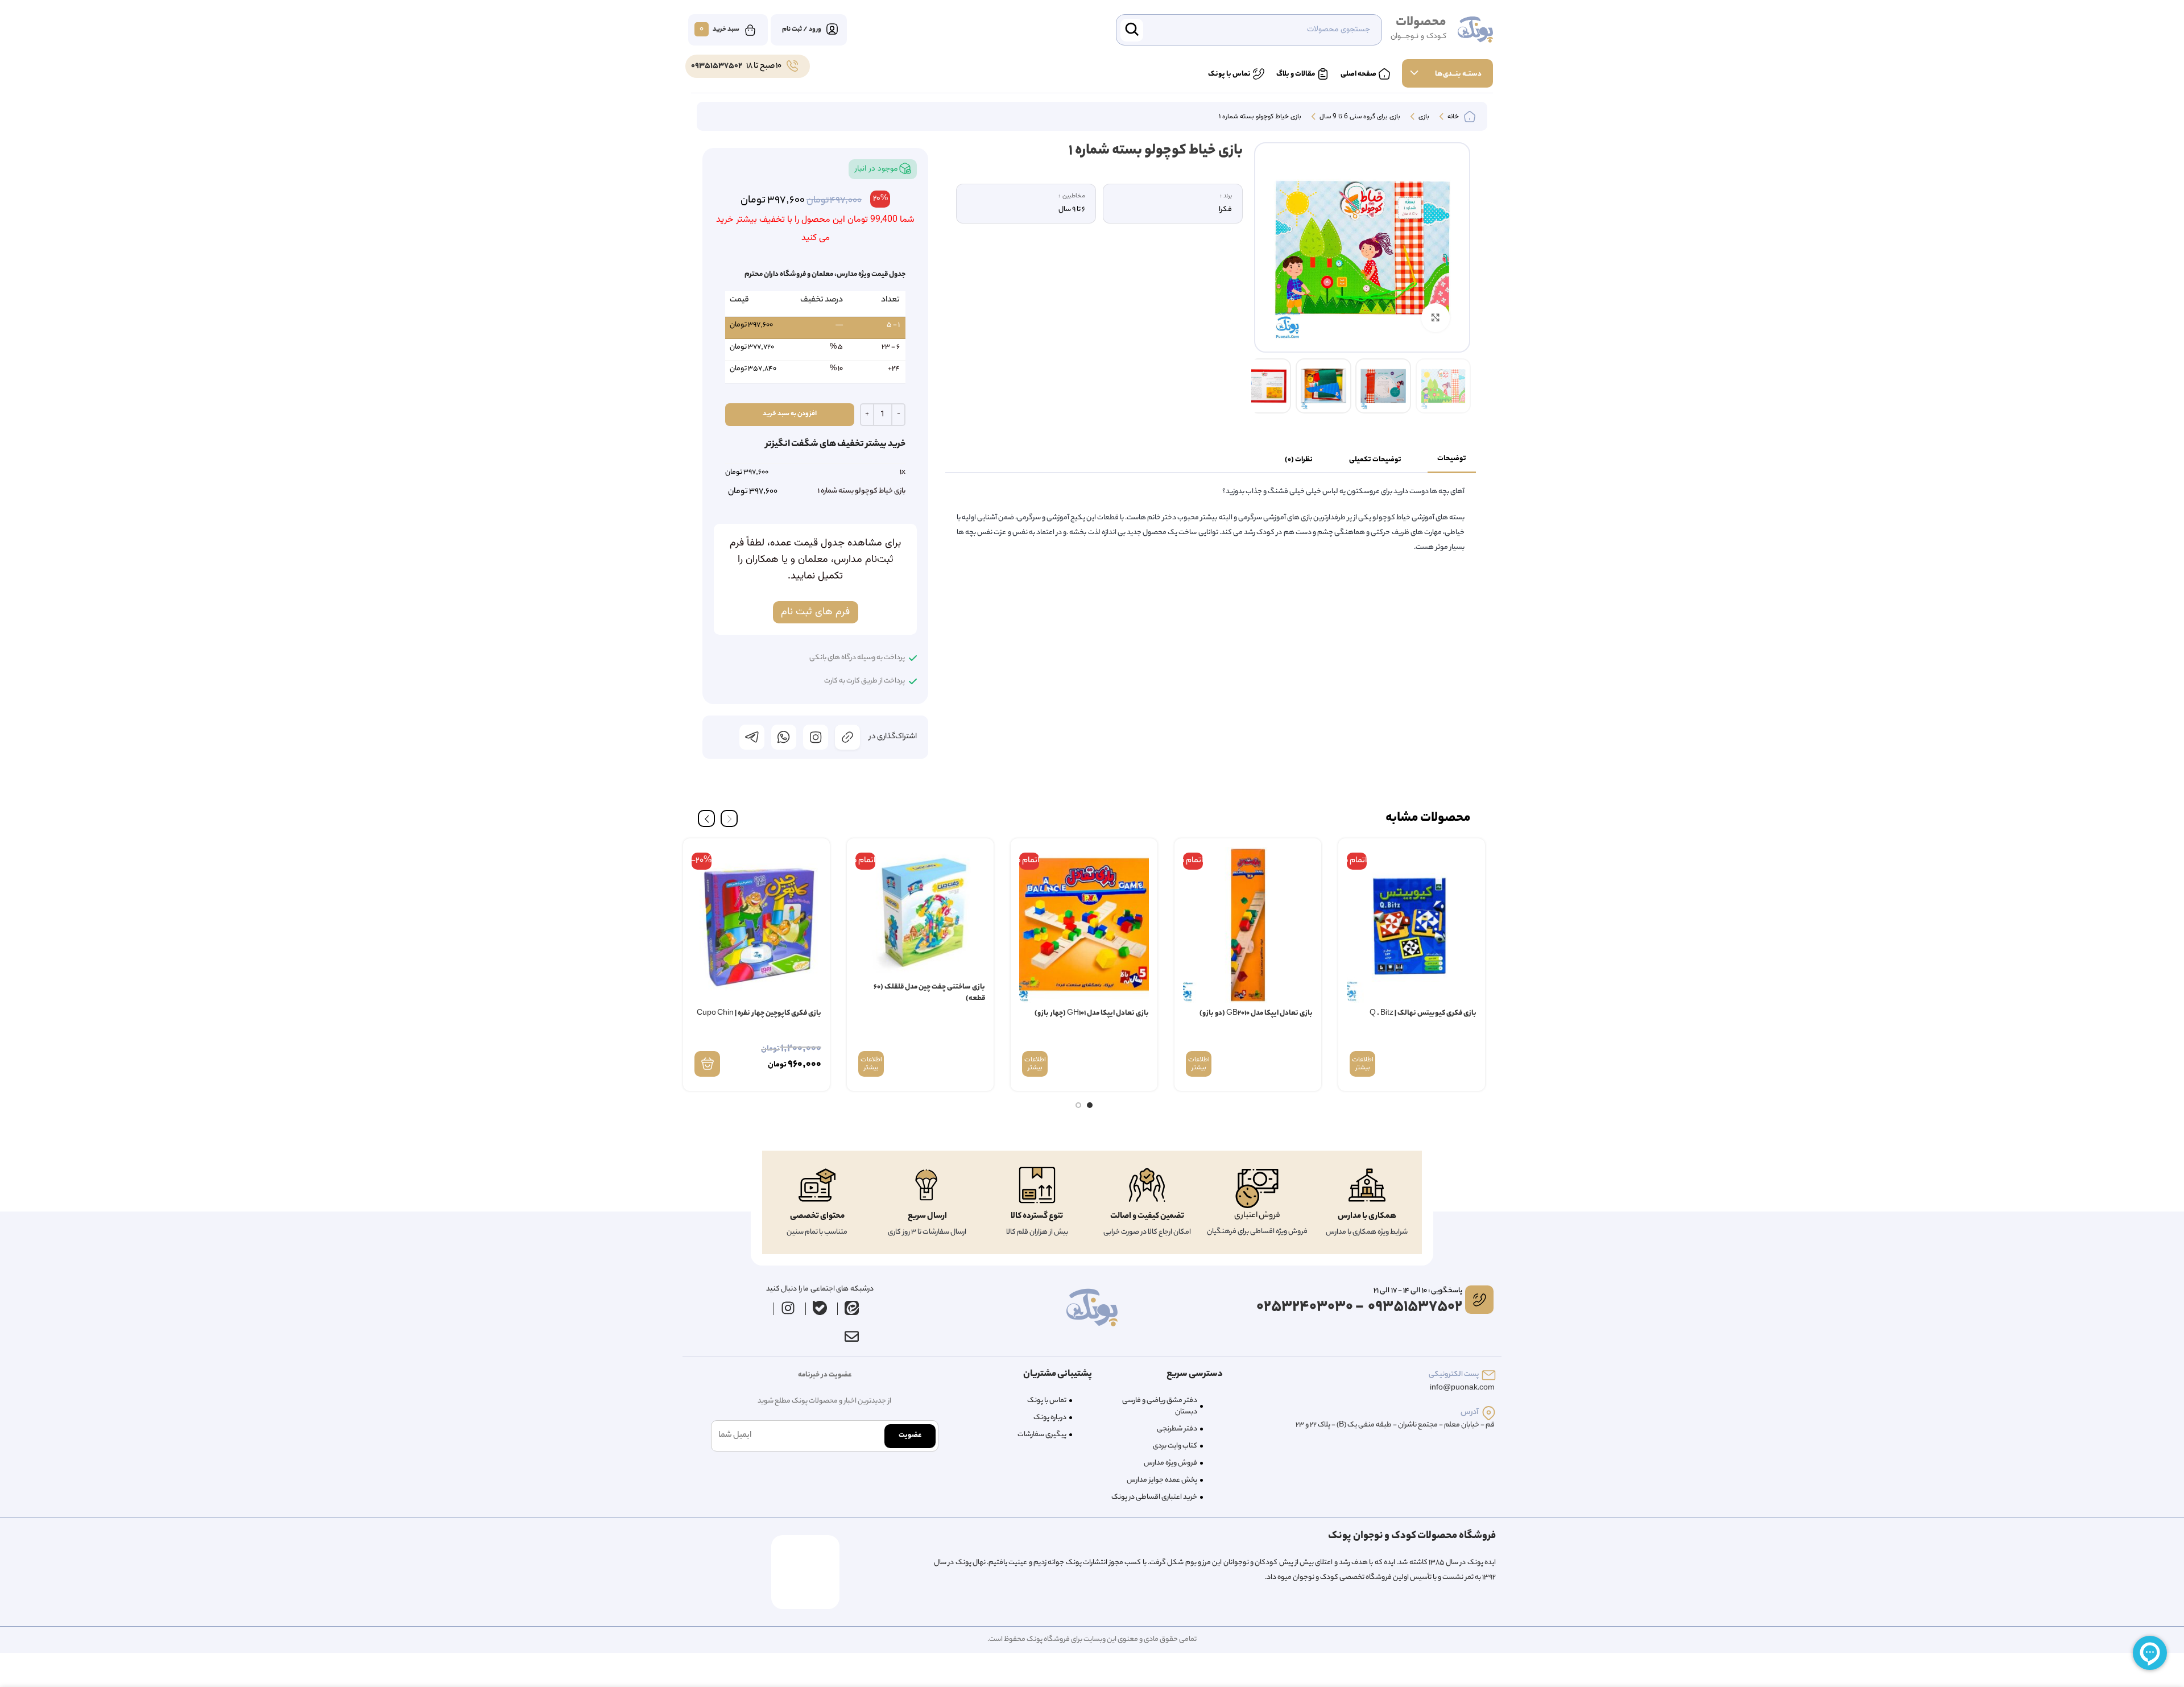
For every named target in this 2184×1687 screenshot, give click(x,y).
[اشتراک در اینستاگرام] (816, 737)
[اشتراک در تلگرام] (752, 737)
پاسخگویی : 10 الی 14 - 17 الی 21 (1418, 1291)
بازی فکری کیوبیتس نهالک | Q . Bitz (1423, 1013)
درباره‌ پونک (1050, 1418)
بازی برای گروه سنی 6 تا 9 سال (1359, 117)
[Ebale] (820, 1308)
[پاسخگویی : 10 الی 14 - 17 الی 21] (1479, 1300)
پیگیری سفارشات (1042, 1435)
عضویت (910, 1435)
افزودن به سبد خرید (790, 414)
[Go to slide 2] (1078, 1105)
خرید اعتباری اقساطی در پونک (1154, 1497)
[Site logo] (1475, 30)
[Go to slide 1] (1090, 1105)
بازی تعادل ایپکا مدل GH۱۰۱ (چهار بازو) (1092, 1013)
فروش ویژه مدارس (1170, 1463)
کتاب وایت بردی (1175, 1446)
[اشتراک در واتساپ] (784, 737)
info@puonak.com (1462, 1388)
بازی (1423, 117)
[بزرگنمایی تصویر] (1436, 317)
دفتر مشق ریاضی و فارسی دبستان (1160, 1406)
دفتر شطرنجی (1177, 1429)
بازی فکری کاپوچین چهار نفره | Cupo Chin (759, 1013)
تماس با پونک (1047, 1401)
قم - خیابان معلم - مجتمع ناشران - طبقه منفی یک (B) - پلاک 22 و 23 (1395, 1425)
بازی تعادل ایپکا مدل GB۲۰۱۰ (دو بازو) (1256, 1013)
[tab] (1452, 460)
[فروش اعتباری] (1257, 1188)
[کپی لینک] (847, 737)
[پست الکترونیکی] (1489, 1375)
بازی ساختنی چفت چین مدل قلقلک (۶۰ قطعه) (929, 993)
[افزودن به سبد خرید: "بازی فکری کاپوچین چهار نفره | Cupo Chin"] (707, 1064)
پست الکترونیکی (1454, 1374)
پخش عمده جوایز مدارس (1162, 1480)
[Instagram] (788, 1308)
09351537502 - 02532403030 (1359, 1307)
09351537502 (717, 67)
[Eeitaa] (852, 1308)
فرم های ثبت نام (815, 612)
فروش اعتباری (1257, 1216)
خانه (1452, 117)
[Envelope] (851, 1336)
